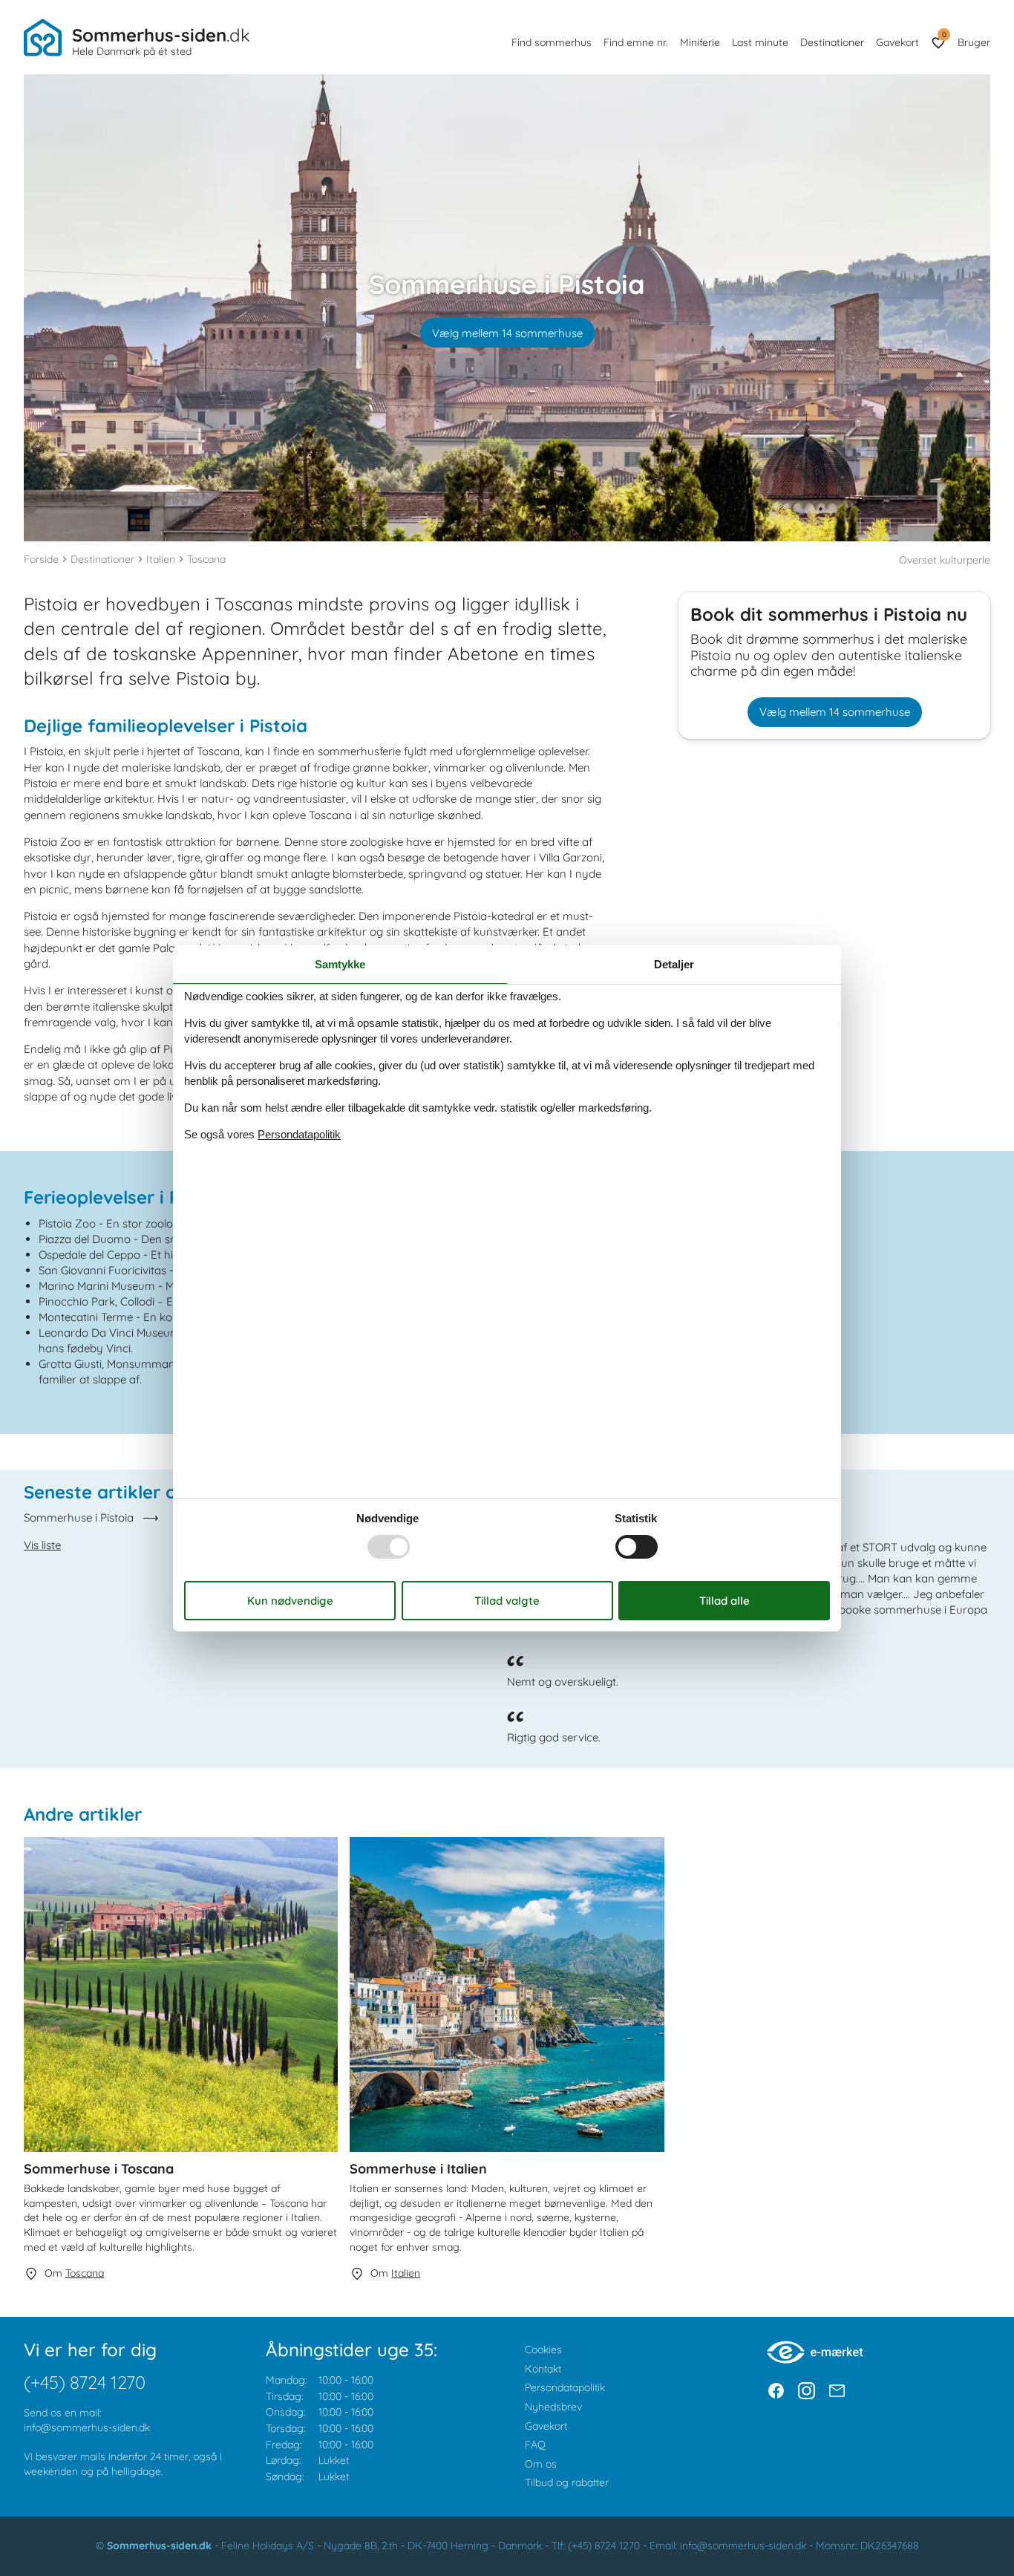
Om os (541, 2464)
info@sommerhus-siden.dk (87, 2427)
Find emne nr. (636, 42)
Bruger (974, 42)
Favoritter (944, 35)
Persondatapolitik (565, 2387)
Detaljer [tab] (674, 963)
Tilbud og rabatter (567, 2482)
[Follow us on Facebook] (776, 2391)
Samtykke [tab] (340, 963)
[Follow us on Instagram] (807, 2391)
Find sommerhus (552, 42)
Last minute (760, 42)
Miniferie (700, 42)
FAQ (535, 2445)
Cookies (543, 2350)
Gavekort (897, 42)
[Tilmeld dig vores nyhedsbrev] (837, 2391)
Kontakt (543, 2369)
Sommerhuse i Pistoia (79, 1517)
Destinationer (832, 42)
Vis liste (42, 1545)
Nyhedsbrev (553, 2407)
